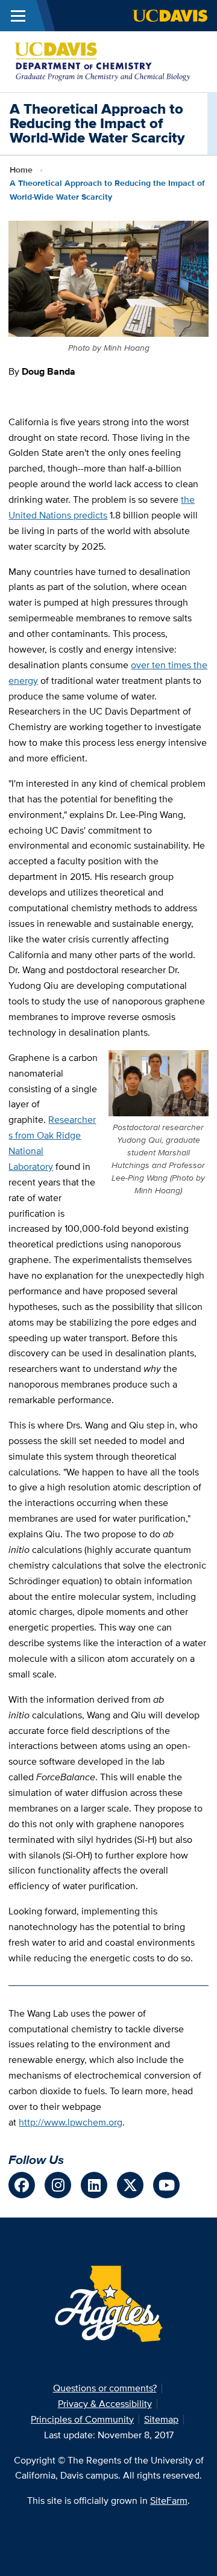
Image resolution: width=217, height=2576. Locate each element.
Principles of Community (82, 2419)
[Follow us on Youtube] (166, 2185)
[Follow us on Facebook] (22, 2185)
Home (21, 170)
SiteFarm (169, 2501)
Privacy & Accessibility (105, 2404)
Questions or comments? (105, 2388)
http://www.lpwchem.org (71, 2122)
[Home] (104, 60)
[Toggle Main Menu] (18, 16)
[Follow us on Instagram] (58, 2185)
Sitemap (161, 2419)
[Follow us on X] (130, 2185)
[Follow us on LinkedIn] (94, 2185)
